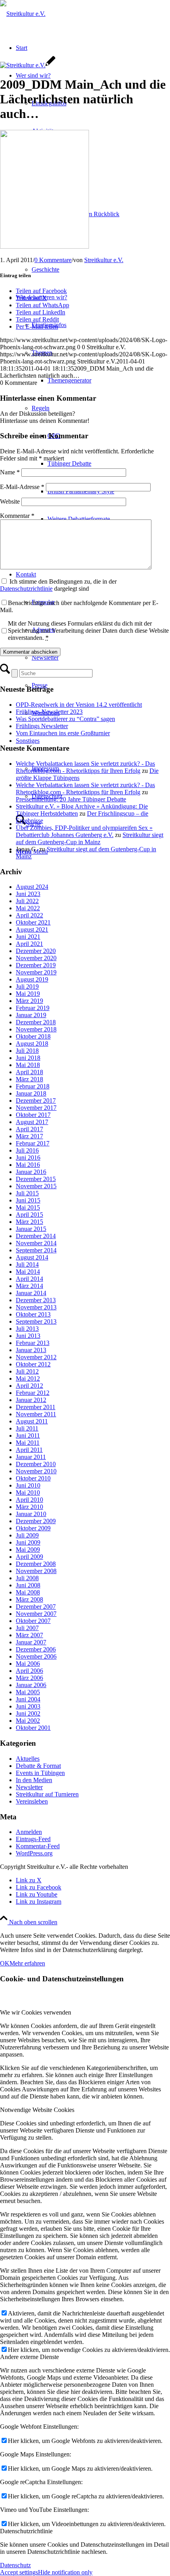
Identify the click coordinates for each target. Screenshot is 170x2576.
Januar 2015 (31, 1229)
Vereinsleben (32, 1801)
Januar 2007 (31, 1642)
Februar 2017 (33, 1143)
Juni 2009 (28, 1542)
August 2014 (32, 1257)
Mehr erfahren (27, 1963)
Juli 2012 (27, 1371)
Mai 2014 (28, 1272)
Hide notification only (65, 2572)
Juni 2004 (28, 1699)
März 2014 (29, 1286)
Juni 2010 (28, 1485)
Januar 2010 (31, 1514)
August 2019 (32, 979)
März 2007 (29, 1635)
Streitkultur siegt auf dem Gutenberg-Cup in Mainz (90, 838)
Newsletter (29, 1787)
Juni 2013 (28, 1336)
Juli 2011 (27, 1428)
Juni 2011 (28, 1435)
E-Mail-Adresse (22, 487)
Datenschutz (15, 2565)
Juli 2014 (27, 1264)
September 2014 (36, 1250)
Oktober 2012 (33, 1364)
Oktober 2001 (33, 1728)
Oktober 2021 (33, 922)
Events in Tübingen (40, 1773)
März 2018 (29, 1079)
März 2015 (29, 1222)
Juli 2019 (27, 986)
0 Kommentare (53, 260)
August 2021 (32, 929)
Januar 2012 (31, 1400)
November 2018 (36, 1029)
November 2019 (36, 972)
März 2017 (29, 1136)
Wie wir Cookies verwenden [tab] (36, 2012)
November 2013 (36, 1307)
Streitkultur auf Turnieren (47, 1794)
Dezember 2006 (36, 1649)
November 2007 (36, 1614)
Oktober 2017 (33, 1115)
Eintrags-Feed (33, 1839)
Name (10, 472)
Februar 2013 (33, 1343)
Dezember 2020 (36, 951)
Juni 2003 (28, 1706)
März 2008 (29, 1599)
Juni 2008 (28, 1585)
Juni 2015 (28, 1200)
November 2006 (36, 1656)
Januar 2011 (31, 1457)
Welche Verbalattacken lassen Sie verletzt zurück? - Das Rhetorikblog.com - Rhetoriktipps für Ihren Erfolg (85, 767)
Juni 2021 (28, 937)
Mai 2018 (28, 1065)
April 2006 (29, 1671)
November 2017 (36, 1108)
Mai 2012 (28, 1378)
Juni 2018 (28, 1058)
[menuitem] (101, 200)
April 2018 (29, 1072)
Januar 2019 (31, 1015)
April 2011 (29, 1450)
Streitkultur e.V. (104, 260)
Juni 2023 (28, 894)
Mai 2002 (28, 1721)
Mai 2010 (28, 1493)
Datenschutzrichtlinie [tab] (26, 2531)
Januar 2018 (31, 1093)
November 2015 (36, 1186)
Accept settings (19, 2572)
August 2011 (32, 1421)
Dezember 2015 (36, 1179)
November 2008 (36, 1571)
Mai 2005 (28, 1692)
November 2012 (36, 1357)
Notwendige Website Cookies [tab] (37, 2110)
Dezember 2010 (36, 1464)
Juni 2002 (28, 1713)
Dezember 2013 (36, 1300)
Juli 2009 (27, 1535)
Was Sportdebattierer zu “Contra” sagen (65, 719)
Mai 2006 (28, 1664)
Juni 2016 (28, 1158)
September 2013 (36, 1321)
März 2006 (29, 1678)
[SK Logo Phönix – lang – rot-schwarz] (23, 14)
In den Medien (34, 1780)
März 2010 (29, 1507)
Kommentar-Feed (38, 1846)
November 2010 (36, 1471)
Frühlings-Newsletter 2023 (49, 712)
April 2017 (29, 1129)
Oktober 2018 (33, 1036)
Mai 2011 (28, 1443)
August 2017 (32, 1122)
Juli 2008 (27, 1578)
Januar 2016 (31, 1172)
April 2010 (29, 1500)
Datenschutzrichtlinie (26, 589)
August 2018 (32, 1044)
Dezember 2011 (36, 1407)
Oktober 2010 (33, 1478)
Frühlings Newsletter (42, 726)
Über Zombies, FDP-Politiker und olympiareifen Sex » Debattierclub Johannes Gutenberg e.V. (84, 831)
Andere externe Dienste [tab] (29, 2357)
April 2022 (29, 915)
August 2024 (32, 887)
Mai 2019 (28, 994)
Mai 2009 (28, 1550)
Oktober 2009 (33, 1528)
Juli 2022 (27, 901)
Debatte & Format (38, 1766)
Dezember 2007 (36, 1607)
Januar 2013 (31, 1350)
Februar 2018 (33, 1086)
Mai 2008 (28, 1592)
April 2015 (29, 1215)
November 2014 (36, 1243)
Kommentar (17, 516)
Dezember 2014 (36, 1236)
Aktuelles (28, 1759)
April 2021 (29, 944)
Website (10, 501)
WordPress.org (34, 1853)
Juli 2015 (27, 1193)
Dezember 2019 (36, 965)
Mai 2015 (28, 1207)
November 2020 (36, 958)
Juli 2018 (27, 1051)
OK (5, 1963)
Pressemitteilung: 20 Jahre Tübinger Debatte (71, 799)
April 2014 (29, 1279)
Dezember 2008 (36, 1564)
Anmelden (29, 1832)
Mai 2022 (28, 908)
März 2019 (29, 1001)
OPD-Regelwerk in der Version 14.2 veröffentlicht (79, 705)
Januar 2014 (31, 1293)
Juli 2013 (27, 1329)
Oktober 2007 (33, 1621)
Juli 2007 (27, 1628)
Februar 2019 (33, 1008)
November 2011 (36, 1414)
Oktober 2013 (33, 1314)
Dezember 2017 (36, 1101)
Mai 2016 (28, 1165)
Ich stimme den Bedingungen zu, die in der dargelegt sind (58, 585)
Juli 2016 (27, 1150)
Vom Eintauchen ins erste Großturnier (63, 733)
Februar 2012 (33, 1393)
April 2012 (29, 1386)
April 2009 (29, 1557)
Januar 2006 (31, 1685)
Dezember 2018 (36, 1022)
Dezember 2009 (36, 1521)
